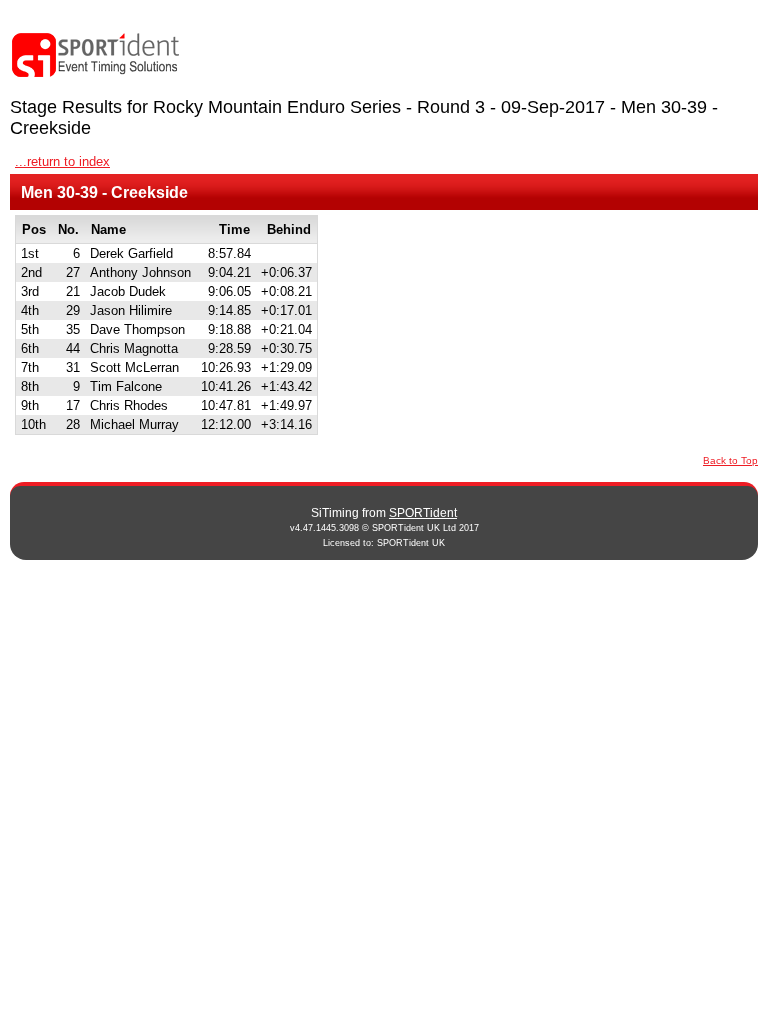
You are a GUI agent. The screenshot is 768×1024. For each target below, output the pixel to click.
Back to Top (730, 460)
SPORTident (423, 513)
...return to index (62, 161)
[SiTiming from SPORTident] (96, 55)
